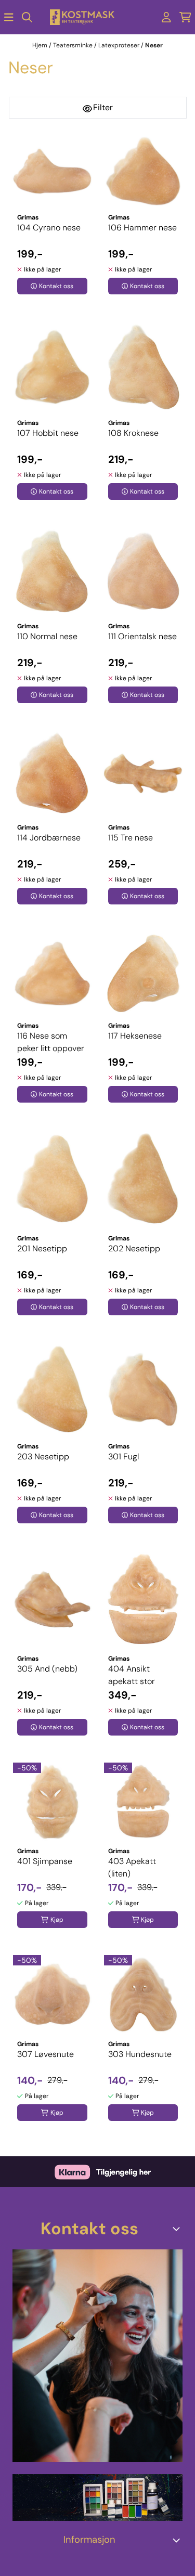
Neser (154, 45)
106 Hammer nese (142, 228)
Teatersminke (74, 45)
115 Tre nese (131, 838)
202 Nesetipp (134, 1248)
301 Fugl (123, 1457)
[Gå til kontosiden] (166, 17)
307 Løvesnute (45, 2054)
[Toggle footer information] (178, 2229)
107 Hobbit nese (48, 433)
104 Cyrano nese (49, 228)
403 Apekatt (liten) (132, 1867)
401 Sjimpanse (45, 1861)
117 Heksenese (135, 1036)
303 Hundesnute (140, 2054)
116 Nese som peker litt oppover (51, 1042)
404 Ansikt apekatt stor (132, 1675)
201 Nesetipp (42, 1248)
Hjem (41, 45)
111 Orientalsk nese (142, 636)
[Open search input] (27, 17)
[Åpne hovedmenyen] (9, 17)
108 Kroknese (133, 433)
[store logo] (82, 17)
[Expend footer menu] (178, 2540)
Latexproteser (120, 45)
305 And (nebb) (47, 1669)
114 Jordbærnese (49, 838)
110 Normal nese (47, 636)
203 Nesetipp (43, 1457)
